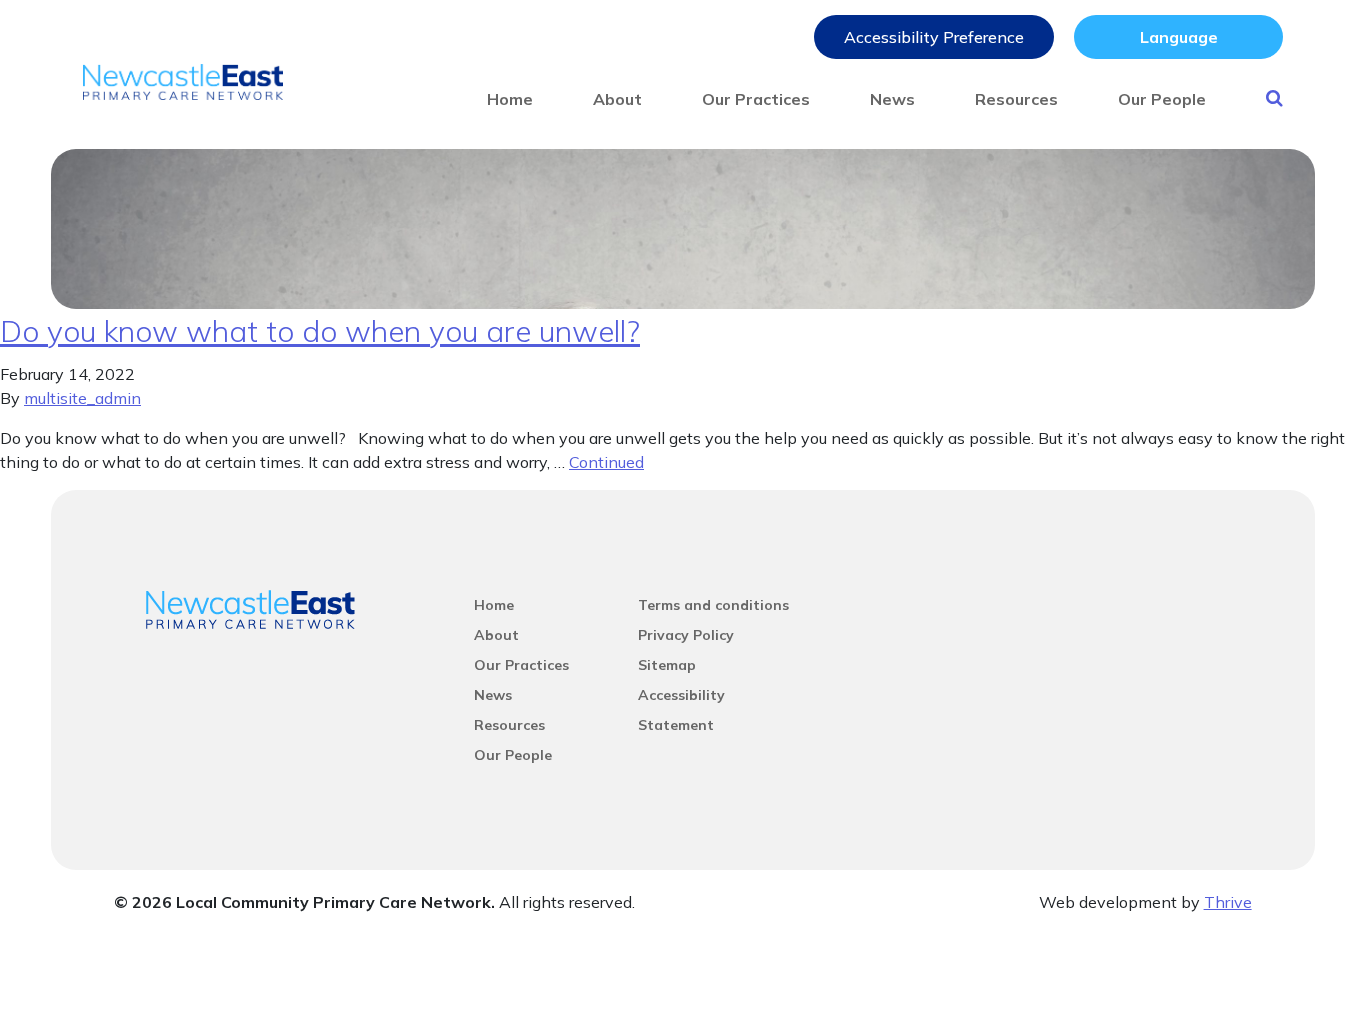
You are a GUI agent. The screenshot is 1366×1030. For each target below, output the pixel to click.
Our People (1162, 99)
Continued (606, 462)
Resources (1016, 99)
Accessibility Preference (934, 37)
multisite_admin (82, 398)
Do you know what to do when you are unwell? (320, 331)
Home (510, 99)
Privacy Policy (686, 635)
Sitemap (667, 665)
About (617, 99)
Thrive (1228, 902)
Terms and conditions (713, 605)
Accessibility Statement (681, 698)
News (892, 99)
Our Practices (756, 99)
